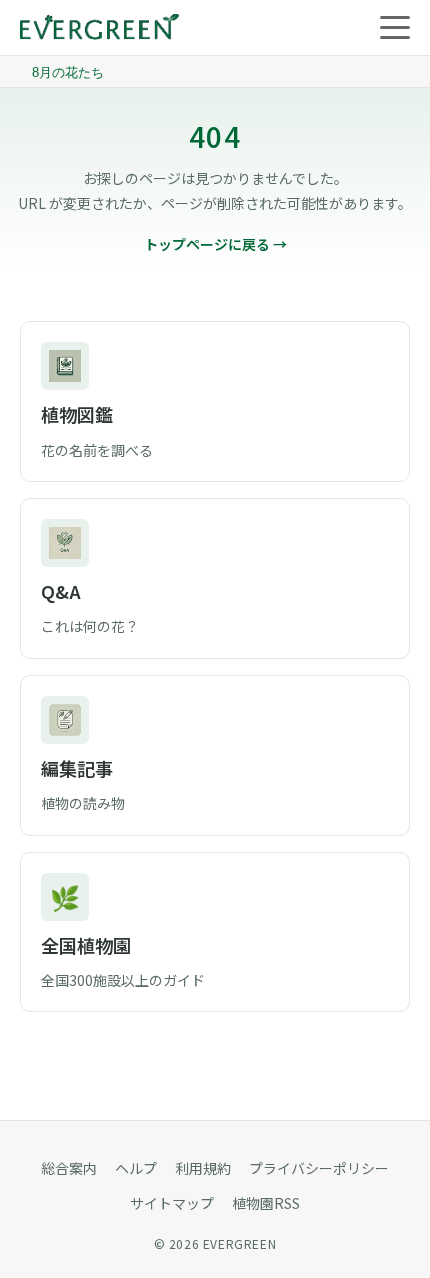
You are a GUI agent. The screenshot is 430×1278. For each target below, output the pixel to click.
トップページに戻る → (215, 244)
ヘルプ (136, 1168)
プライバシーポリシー (319, 1168)
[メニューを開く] (395, 28)
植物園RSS (266, 1203)
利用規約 (203, 1168)
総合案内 (69, 1168)
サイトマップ (172, 1203)
